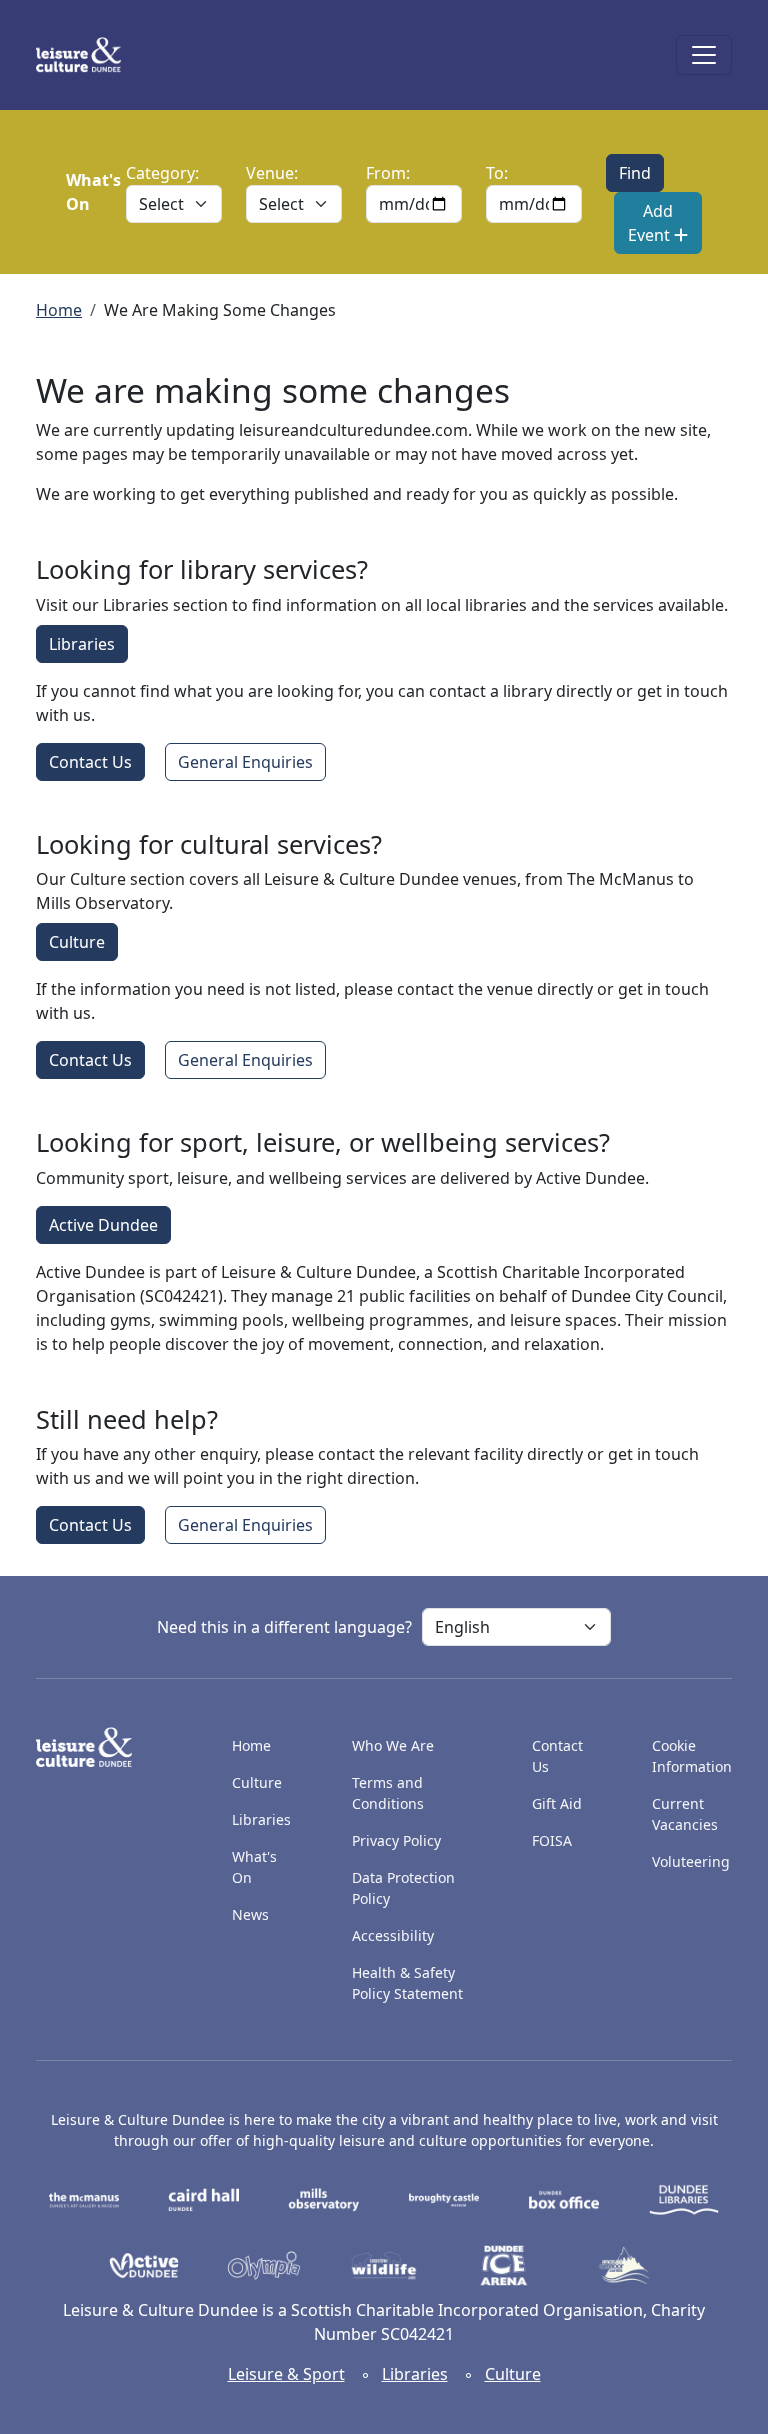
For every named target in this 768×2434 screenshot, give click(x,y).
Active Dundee (103, 1225)
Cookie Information (692, 1756)
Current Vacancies (685, 1814)
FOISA (552, 1840)
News (250, 1914)
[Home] (86, 55)
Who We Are (393, 1745)
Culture (77, 942)
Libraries (82, 644)
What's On (254, 1867)
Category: (162, 173)
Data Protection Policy (403, 1888)
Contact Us (90, 762)
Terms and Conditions (388, 1793)
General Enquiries (245, 762)
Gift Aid (557, 1803)
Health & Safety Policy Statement (407, 1983)
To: (497, 173)
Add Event (651, 223)
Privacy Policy (396, 1840)
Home (59, 310)
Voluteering (691, 1861)
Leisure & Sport (286, 2374)
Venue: (272, 173)
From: (388, 173)
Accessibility (395, 1935)
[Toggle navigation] (704, 55)
